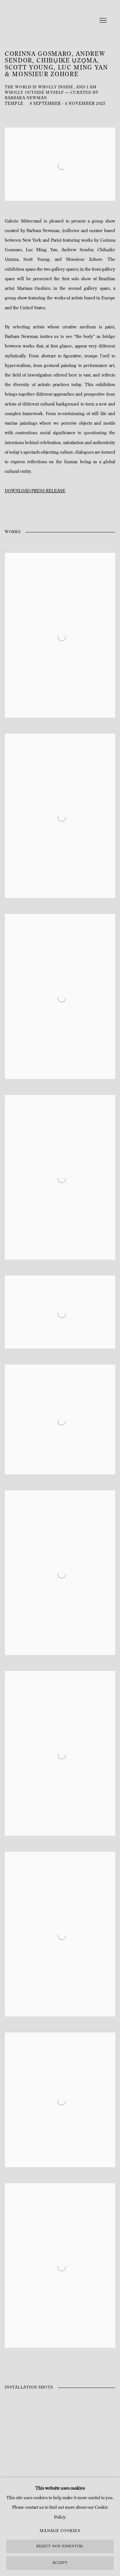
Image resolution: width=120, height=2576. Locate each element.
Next (94, 2442)
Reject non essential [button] (60, 2547)
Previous (26, 2442)
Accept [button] (60, 2563)
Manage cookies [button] (60, 2531)
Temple (14, 104)
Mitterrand (45, 21)
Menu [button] (102, 21)
